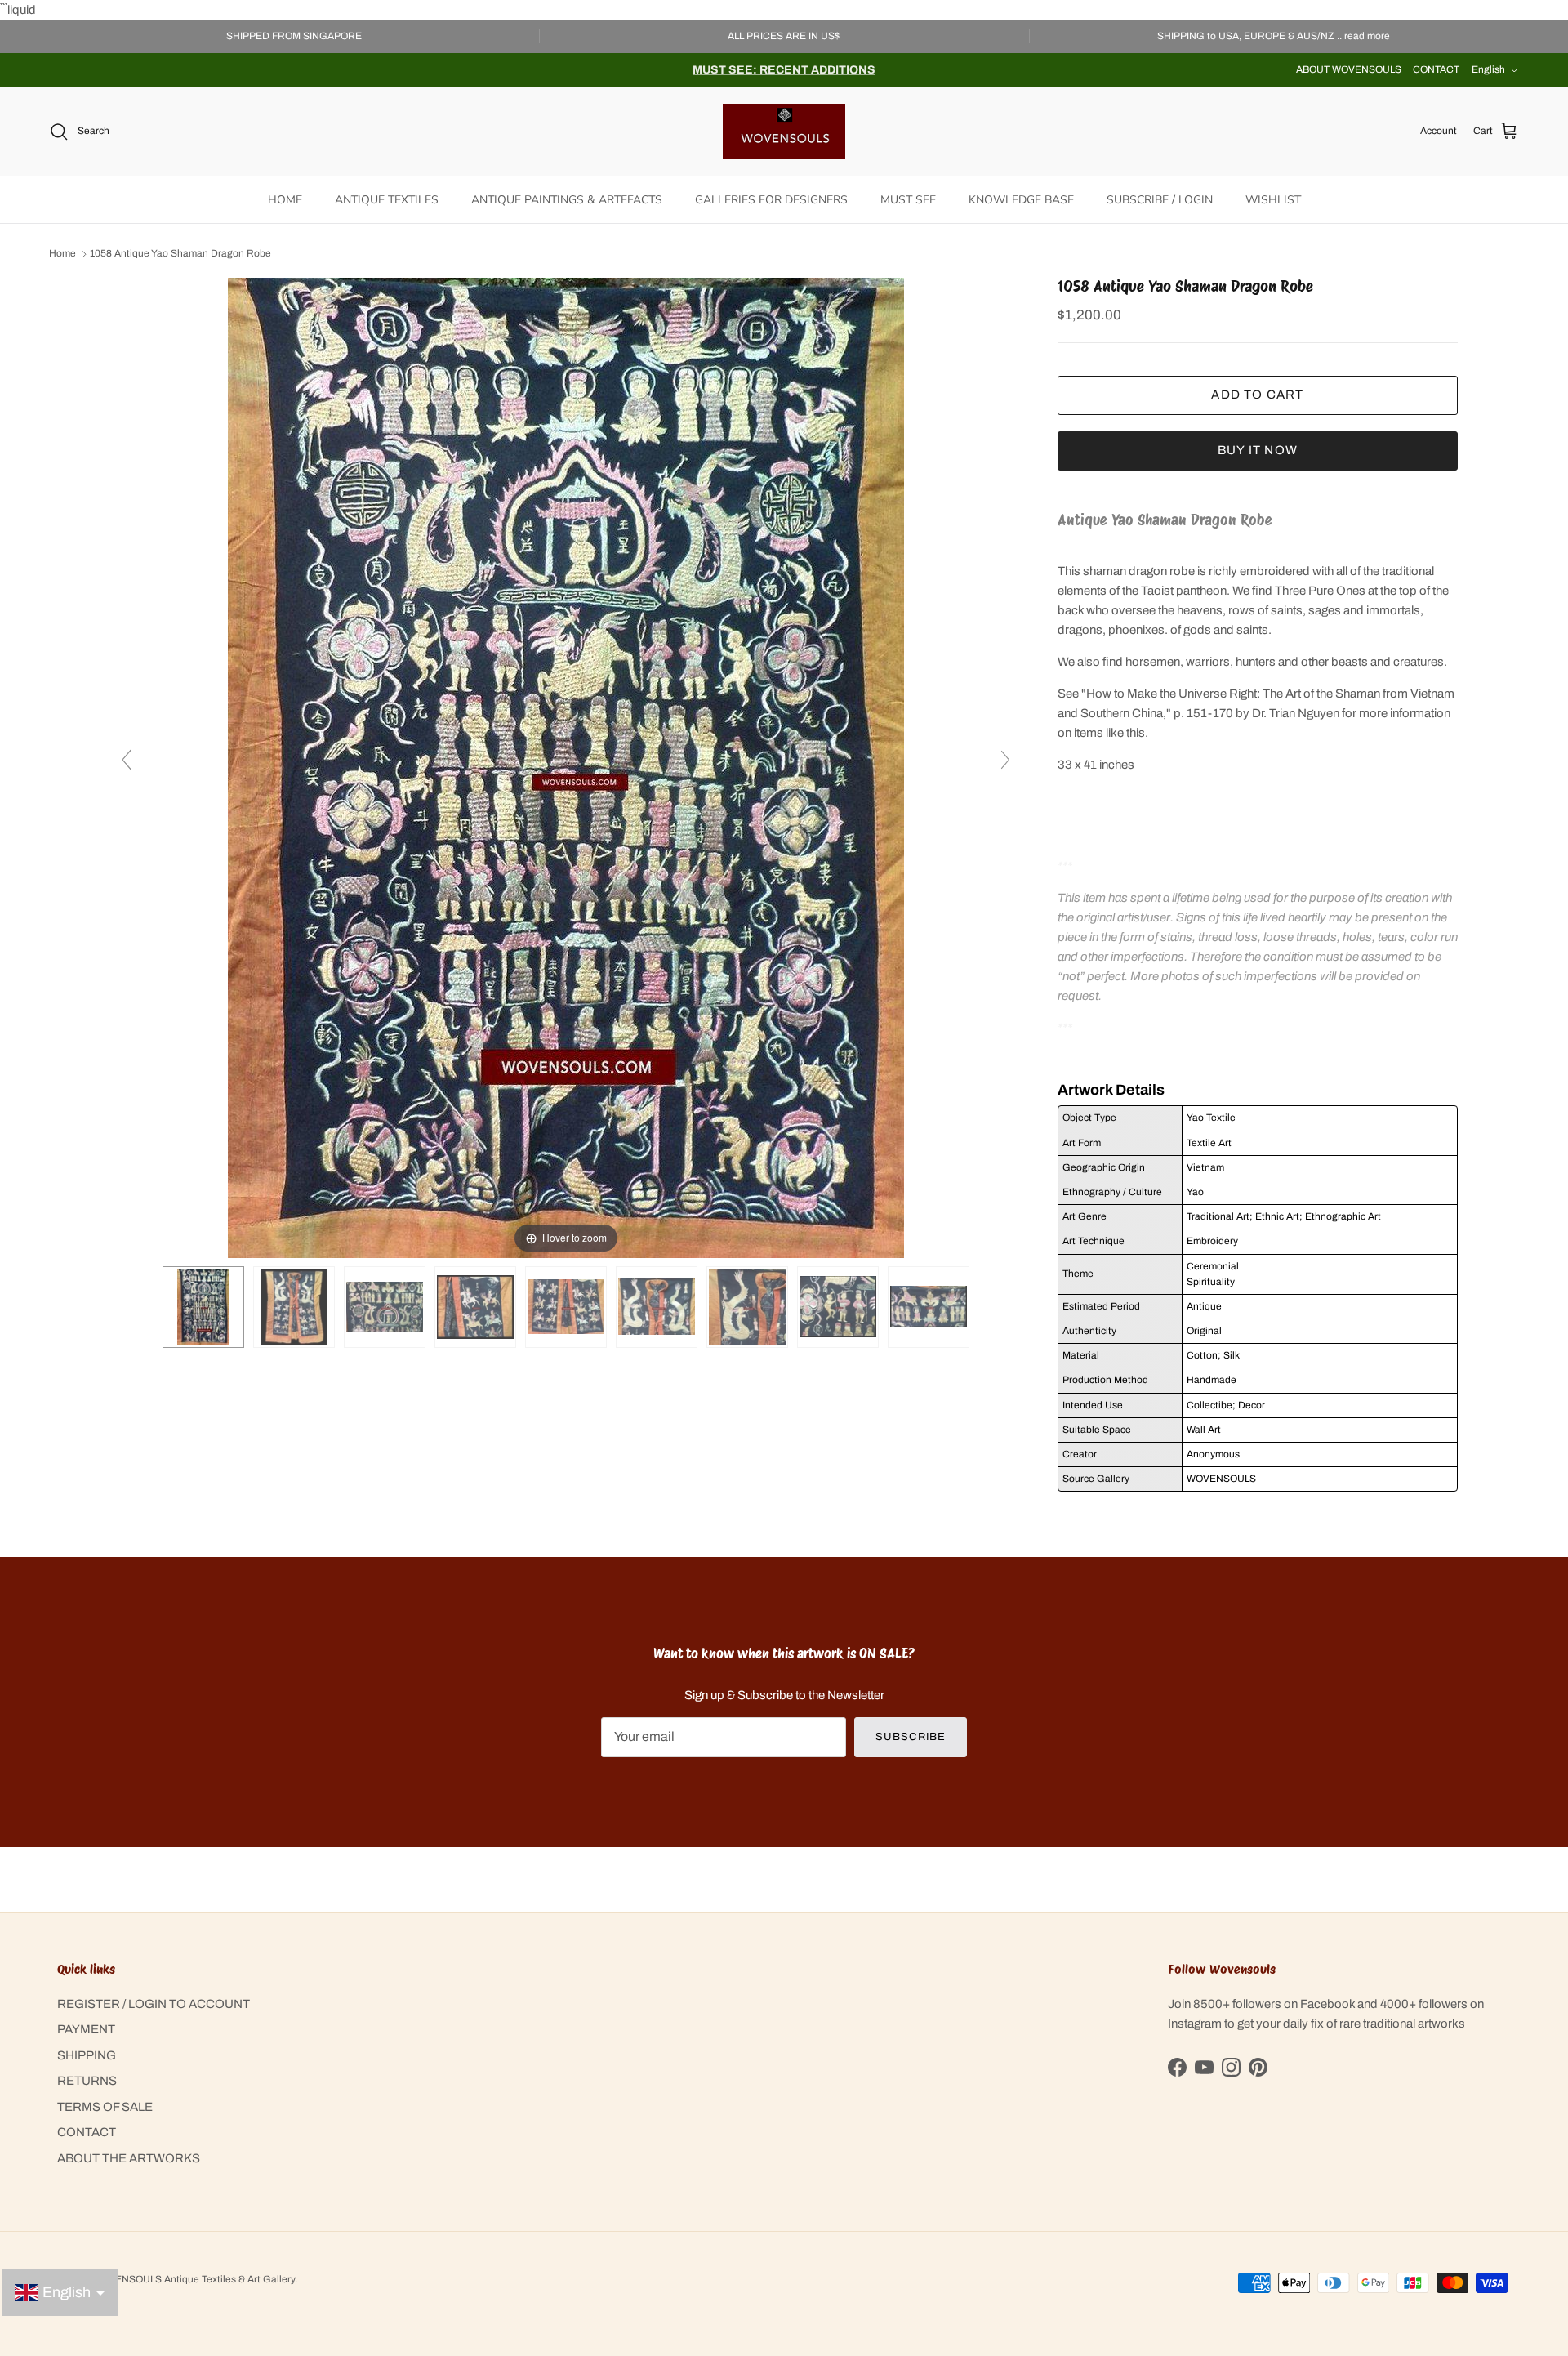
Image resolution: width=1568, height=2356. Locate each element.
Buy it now (1258, 450)
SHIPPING (87, 2055)
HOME (285, 200)
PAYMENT (86, 2029)
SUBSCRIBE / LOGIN (1160, 200)
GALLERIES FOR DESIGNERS (771, 200)
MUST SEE (908, 200)
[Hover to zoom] (566, 767)
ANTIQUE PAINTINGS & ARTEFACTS (567, 200)
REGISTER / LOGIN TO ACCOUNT (154, 2004)
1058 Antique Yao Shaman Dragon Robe (180, 254)
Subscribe (910, 1737)
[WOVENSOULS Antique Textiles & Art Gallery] (784, 132)
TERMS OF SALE (105, 2107)
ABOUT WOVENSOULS (1349, 69)
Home (62, 254)
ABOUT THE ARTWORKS (129, 2158)
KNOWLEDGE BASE (1021, 200)
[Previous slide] (127, 760)
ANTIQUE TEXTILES (387, 200)
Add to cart (1257, 395)
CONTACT (1436, 69)
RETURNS (87, 2081)
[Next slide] (1005, 760)
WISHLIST (1273, 200)
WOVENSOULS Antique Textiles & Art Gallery (194, 2279)
